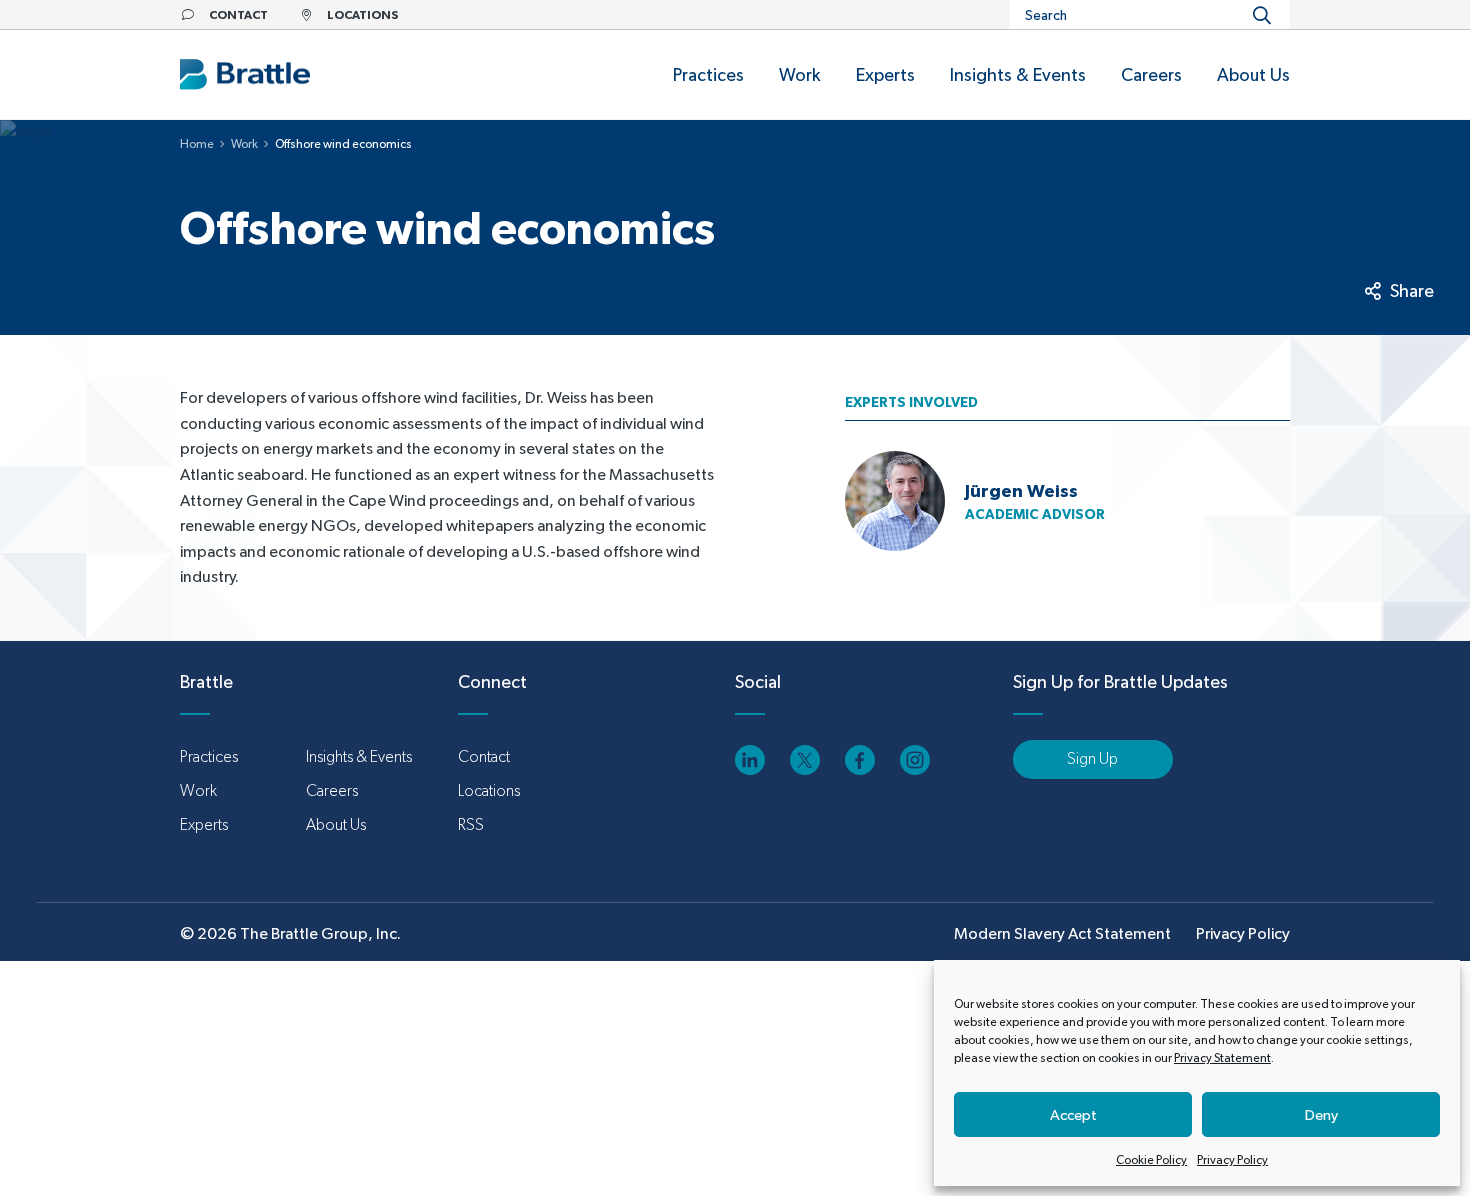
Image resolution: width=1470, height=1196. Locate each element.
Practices (209, 756)
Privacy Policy (1232, 1160)
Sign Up (1092, 758)
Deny (1321, 1114)
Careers (332, 790)
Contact (484, 756)
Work (244, 144)
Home (197, 144)
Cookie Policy (1151, 1160)
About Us (336, 824)
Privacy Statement (1222, 1058)
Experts (204, 824)
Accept (1073, 1114)
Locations (489, 790)
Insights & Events (359, 756)
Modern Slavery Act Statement (1062, 933)
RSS (471, 824)
